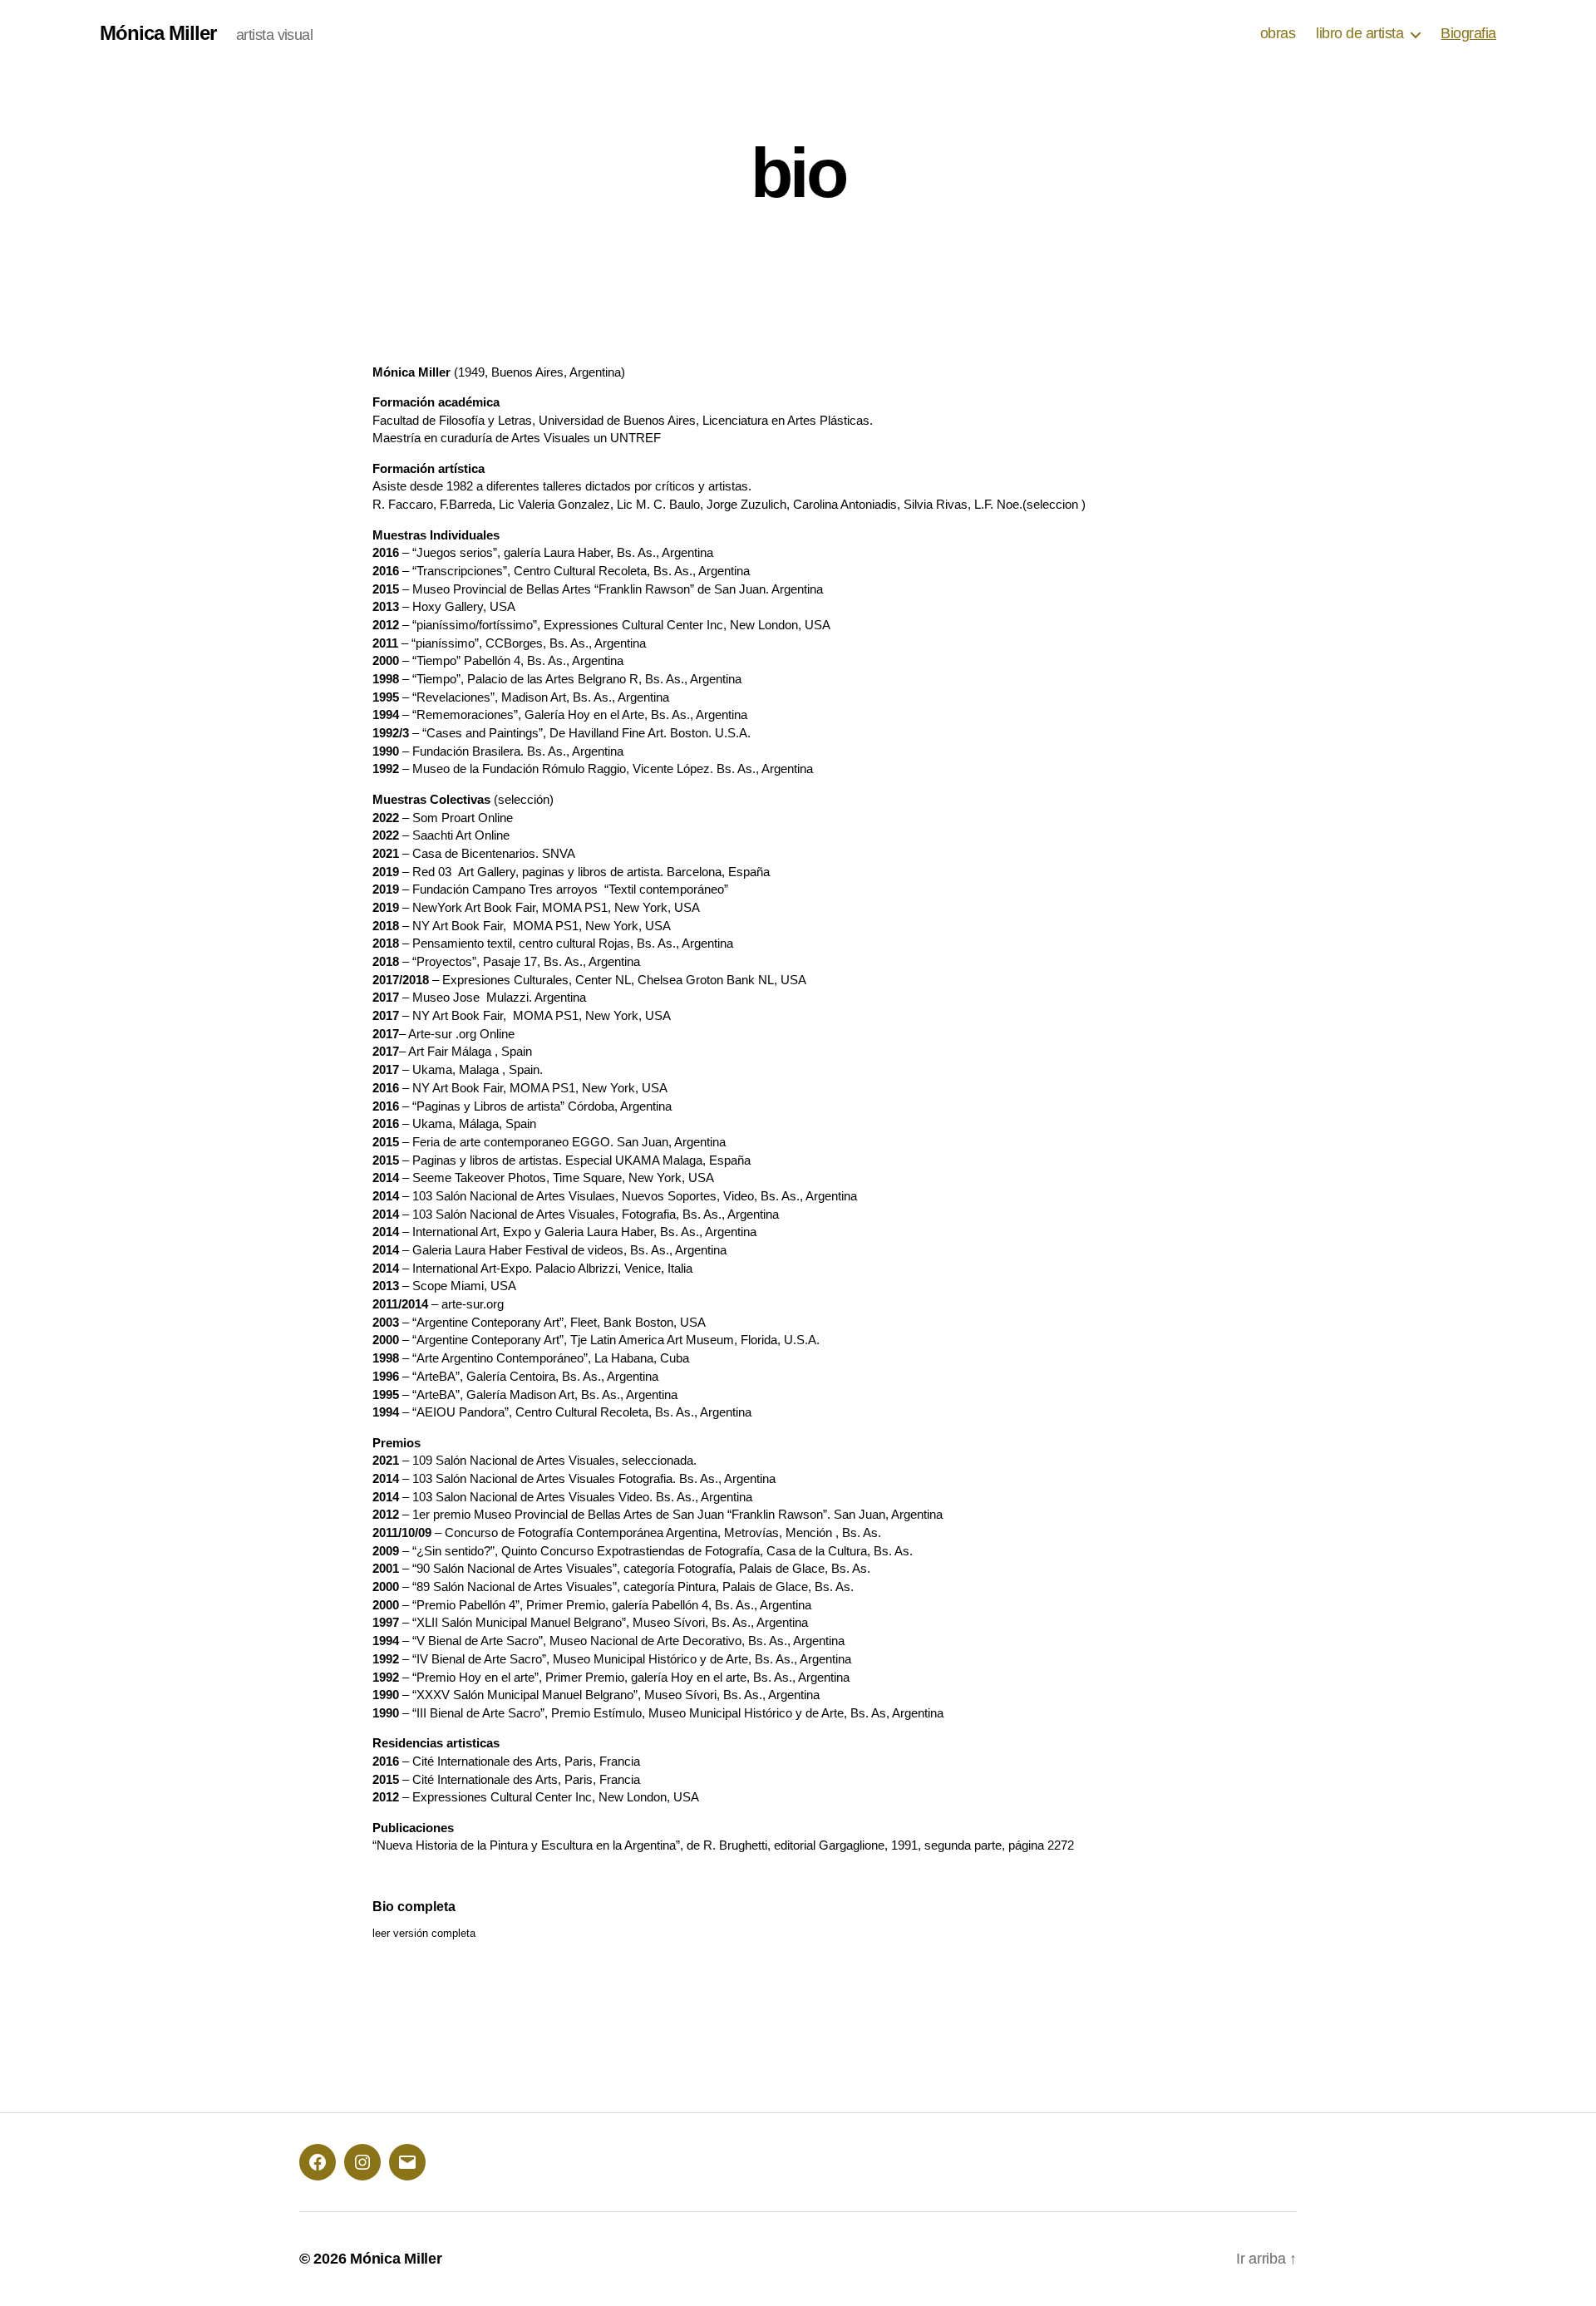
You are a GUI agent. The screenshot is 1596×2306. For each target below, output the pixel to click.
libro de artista (1360, 33)
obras (1278, 33)
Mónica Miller (158, 33)
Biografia (1468, 33)
